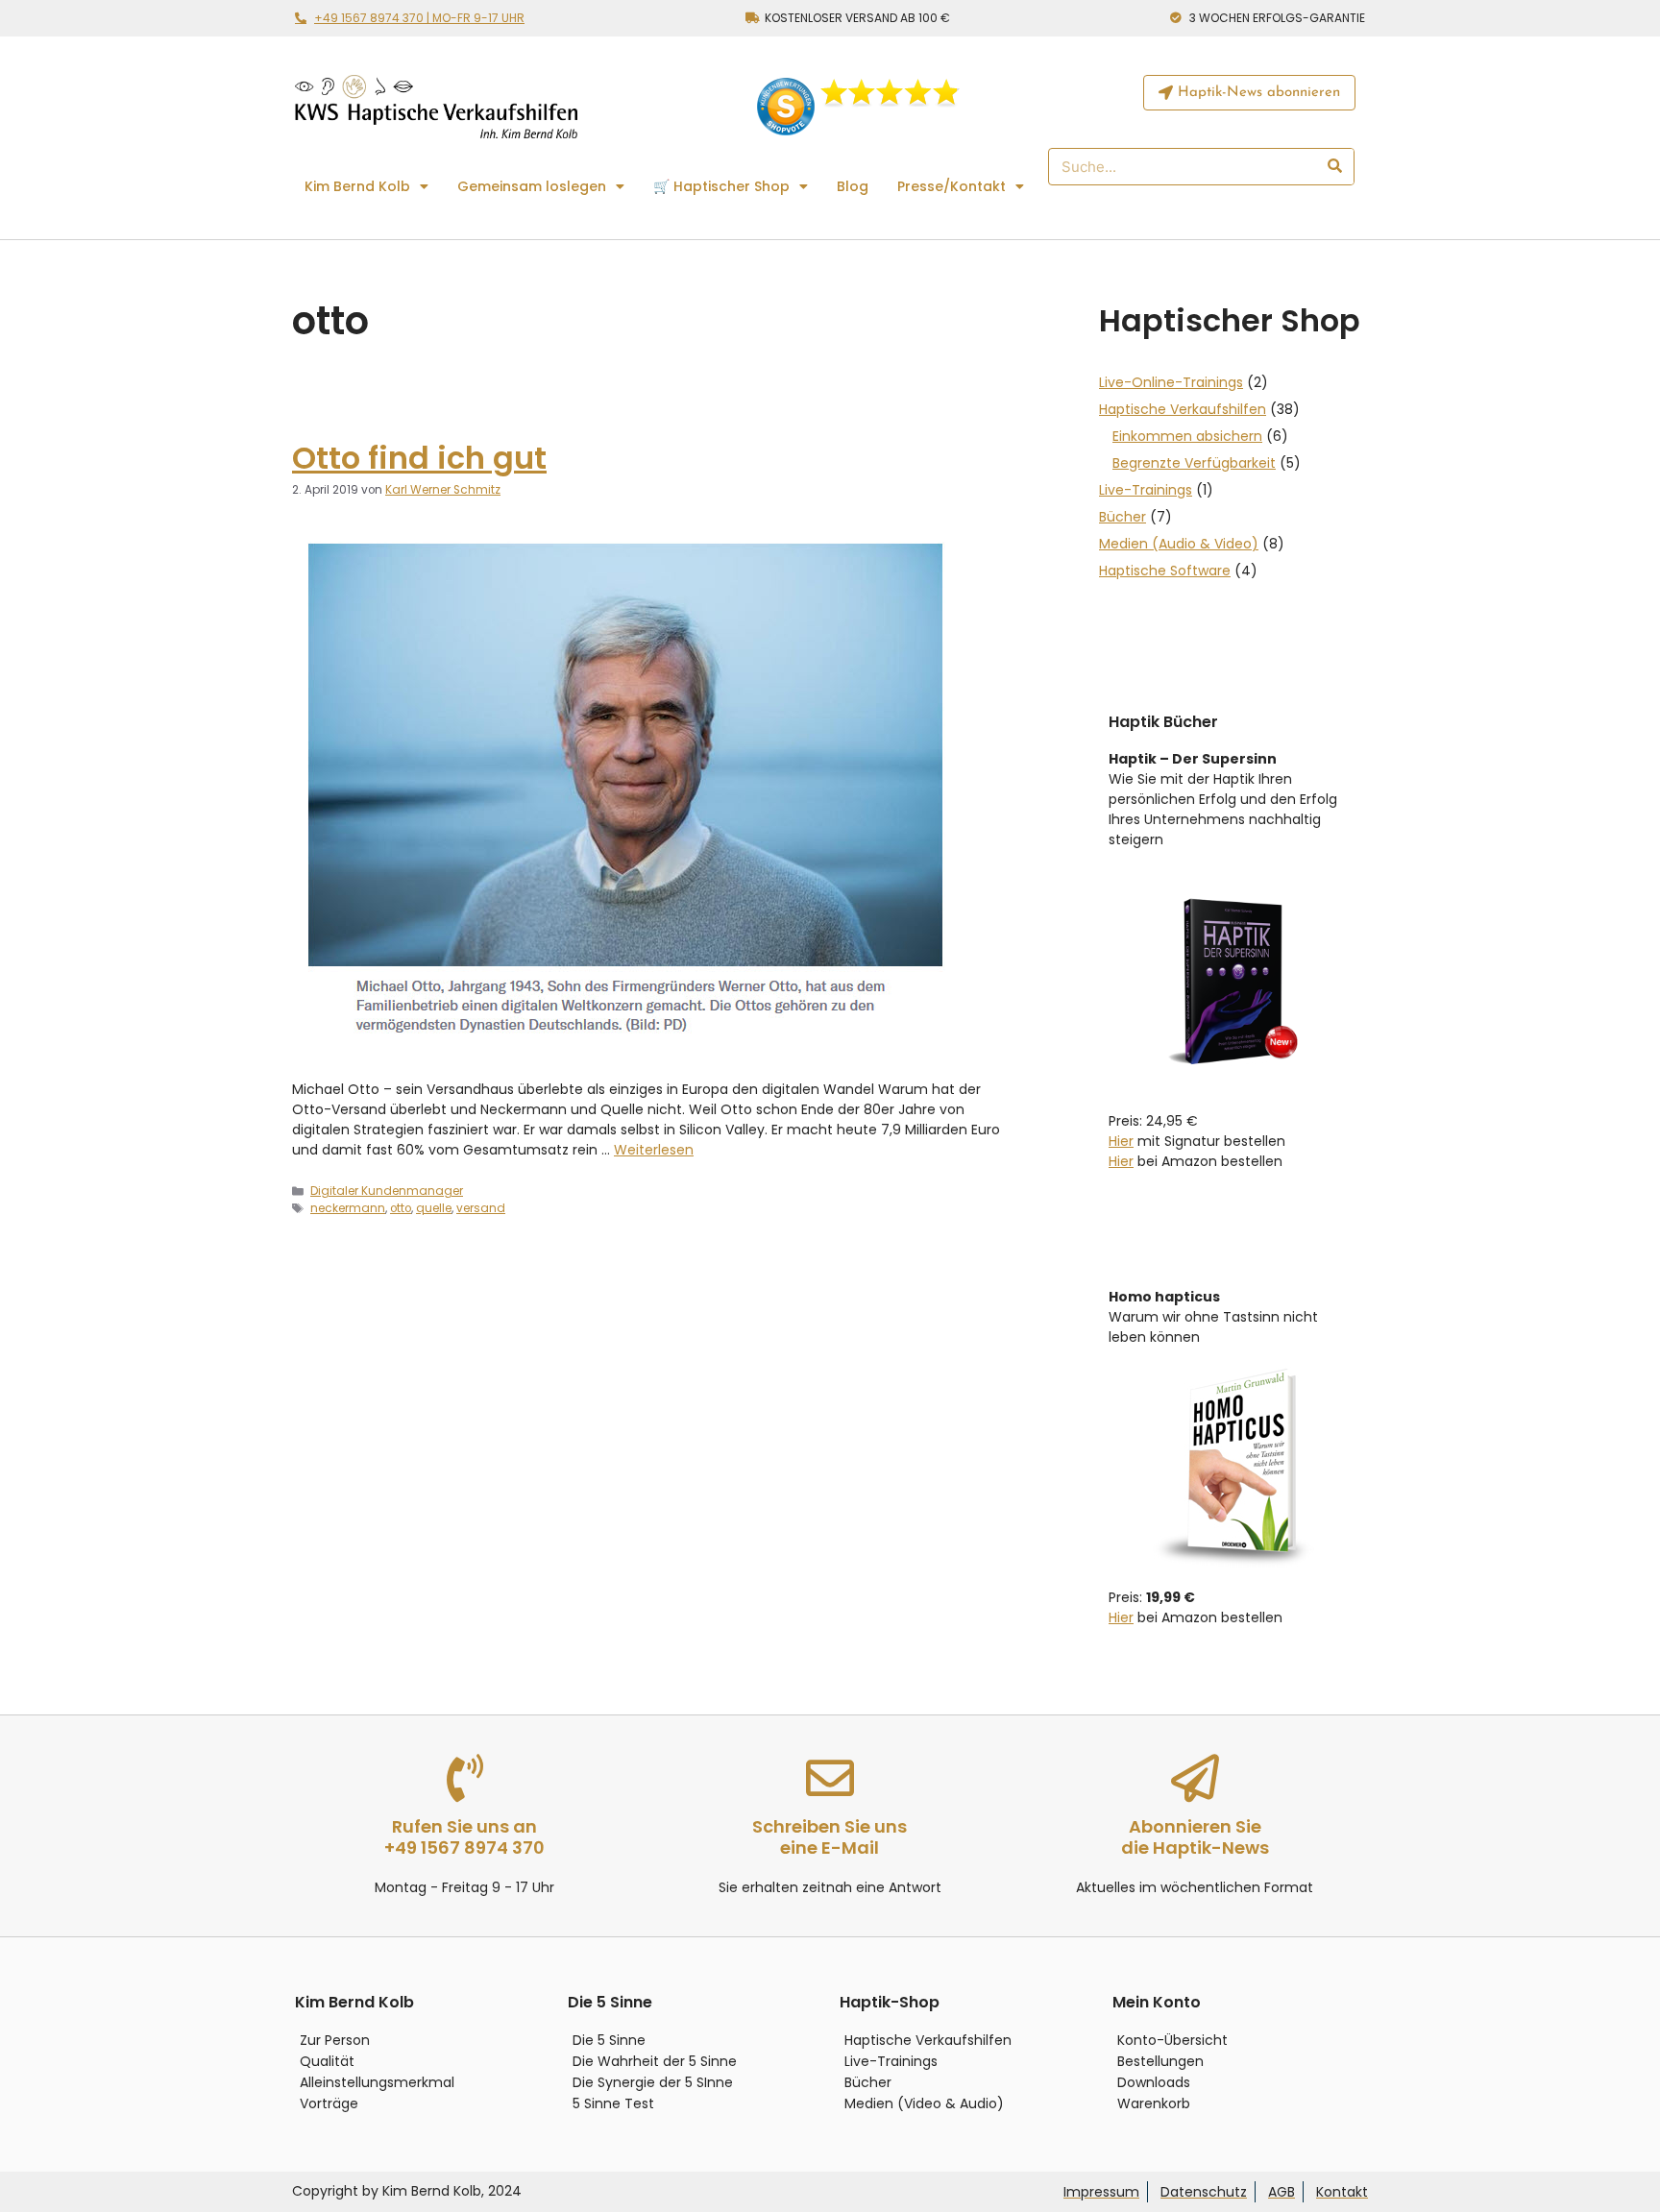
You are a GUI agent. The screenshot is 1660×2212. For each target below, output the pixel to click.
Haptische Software (1165, 571)
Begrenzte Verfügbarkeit (1194, 463)
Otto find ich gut (419, 458)
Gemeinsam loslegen (532, 186)
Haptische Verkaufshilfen (1183, 409)
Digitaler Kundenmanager (387, 1191)
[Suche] (1334, 167)
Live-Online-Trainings (1171, 382)
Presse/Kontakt (952, 186)
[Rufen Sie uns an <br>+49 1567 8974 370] (465, 1778)
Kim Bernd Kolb (357, 186)
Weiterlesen (654, 1150)
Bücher (1123, 517)
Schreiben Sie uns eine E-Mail (830, 1837)
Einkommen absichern (1187, 436)
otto (401, 1208)
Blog (853, 186)
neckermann (348, 1208)
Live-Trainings (1146, 490)
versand (481, 1208)
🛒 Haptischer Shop (721, 186)
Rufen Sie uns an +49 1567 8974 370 (464, 1837)
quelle (434, 1208)
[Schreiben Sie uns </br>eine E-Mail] (830, 1778)
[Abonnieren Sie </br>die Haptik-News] (1195, 1778)
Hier (1121, 1141)
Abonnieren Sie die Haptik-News (1195, 1837)
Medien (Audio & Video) (1179, 544)
